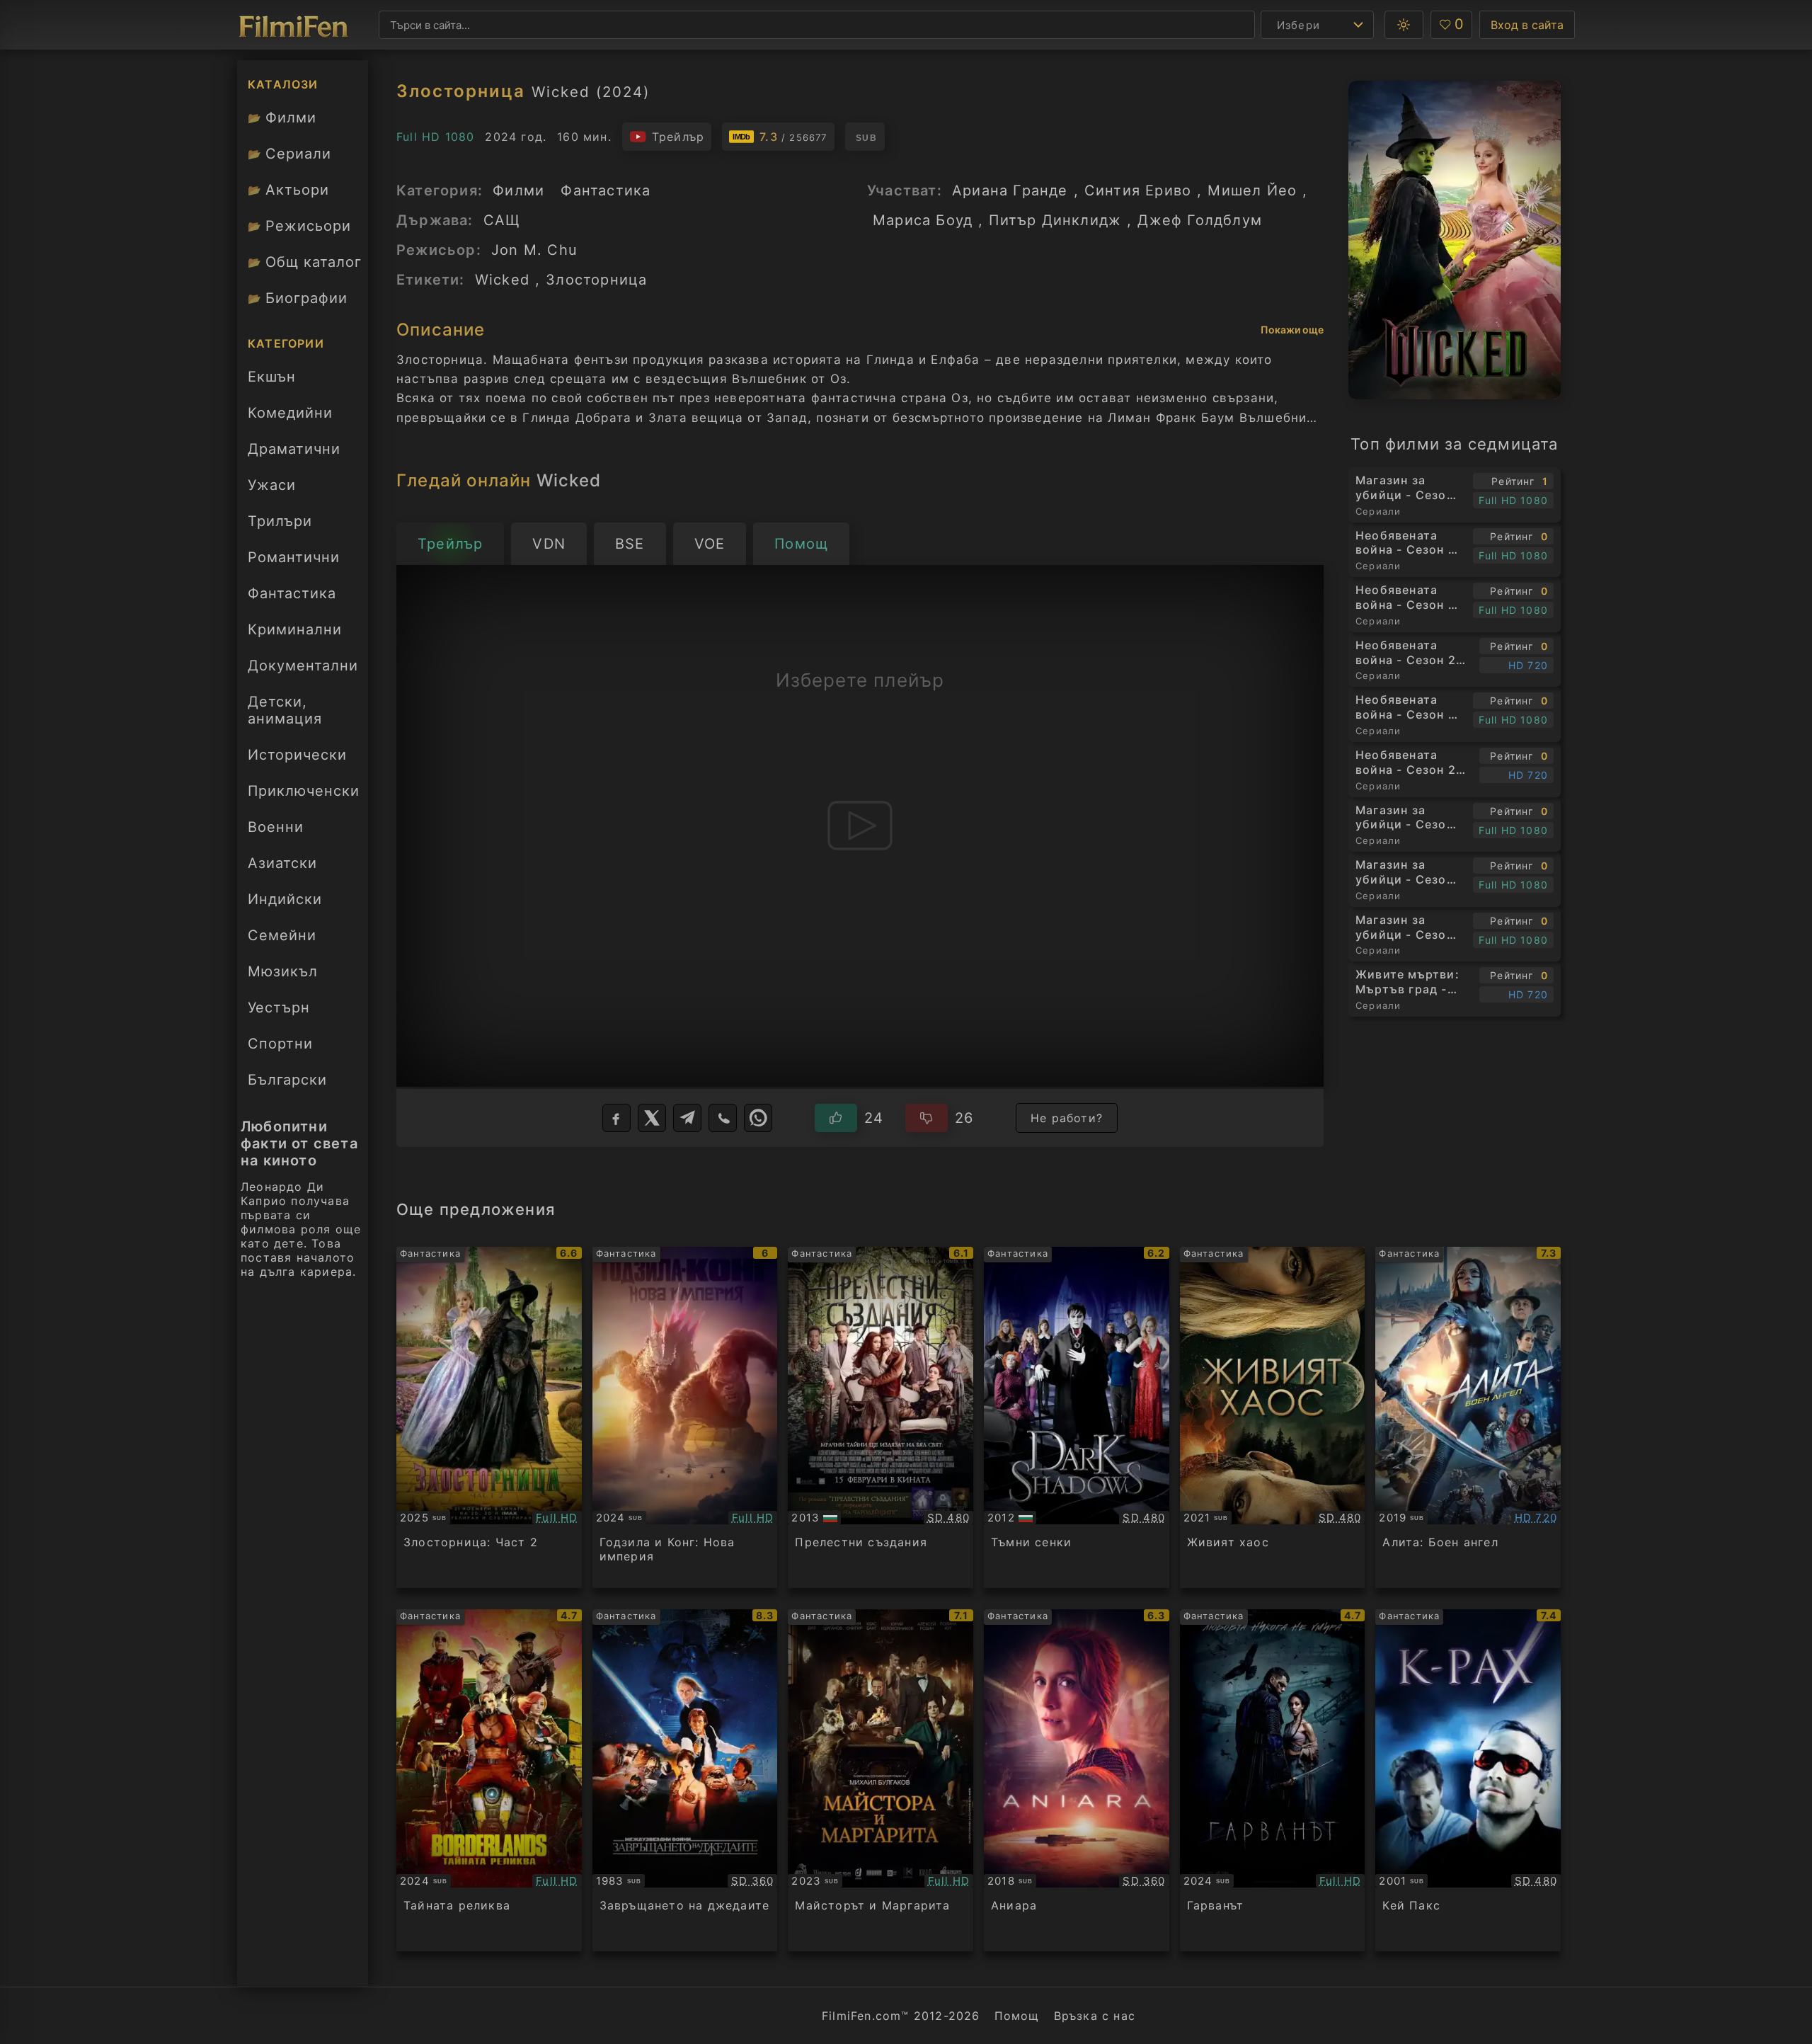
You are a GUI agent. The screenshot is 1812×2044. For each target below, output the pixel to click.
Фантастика (292, 593)
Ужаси (272, 485)
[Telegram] (687, 1118)
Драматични (294, 449)
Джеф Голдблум (1200, 220)
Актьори (288, 190)
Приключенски (304, 791)
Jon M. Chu (534, 250)
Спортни (280, 1044)
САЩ (502, 220)
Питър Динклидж (1055, 220)
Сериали (289, 154)
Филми (282, 118)
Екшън (272, 377)
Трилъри (280, 525)
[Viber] (723, 1118)
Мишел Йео (1252, 190)
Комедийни (290, 413)
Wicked (502, 280)
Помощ (1017, 2016)
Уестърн (279, 1007)
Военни (276, 827)
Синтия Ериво (1138, 190)
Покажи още (1292, 330)
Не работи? (1067, 1118)
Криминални (295, 629)
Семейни (282, 935)
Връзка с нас (1095, 2016)
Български (287, 1080)
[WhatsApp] (758, 1118)
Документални (303, 666)
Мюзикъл (283, 971)
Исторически (297, 755)
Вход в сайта (1527, 25)
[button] (1404, 25)
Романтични (294, 557)
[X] (652, 1118)
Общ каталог (305, 262)
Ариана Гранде (1010, 190)
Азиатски (282, 863)
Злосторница (596, 280)
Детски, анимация (285, 710)
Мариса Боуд (923, 220)
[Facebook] (617, 1118)
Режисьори (299, 226)
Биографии (298, 298)
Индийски (285, 899)
